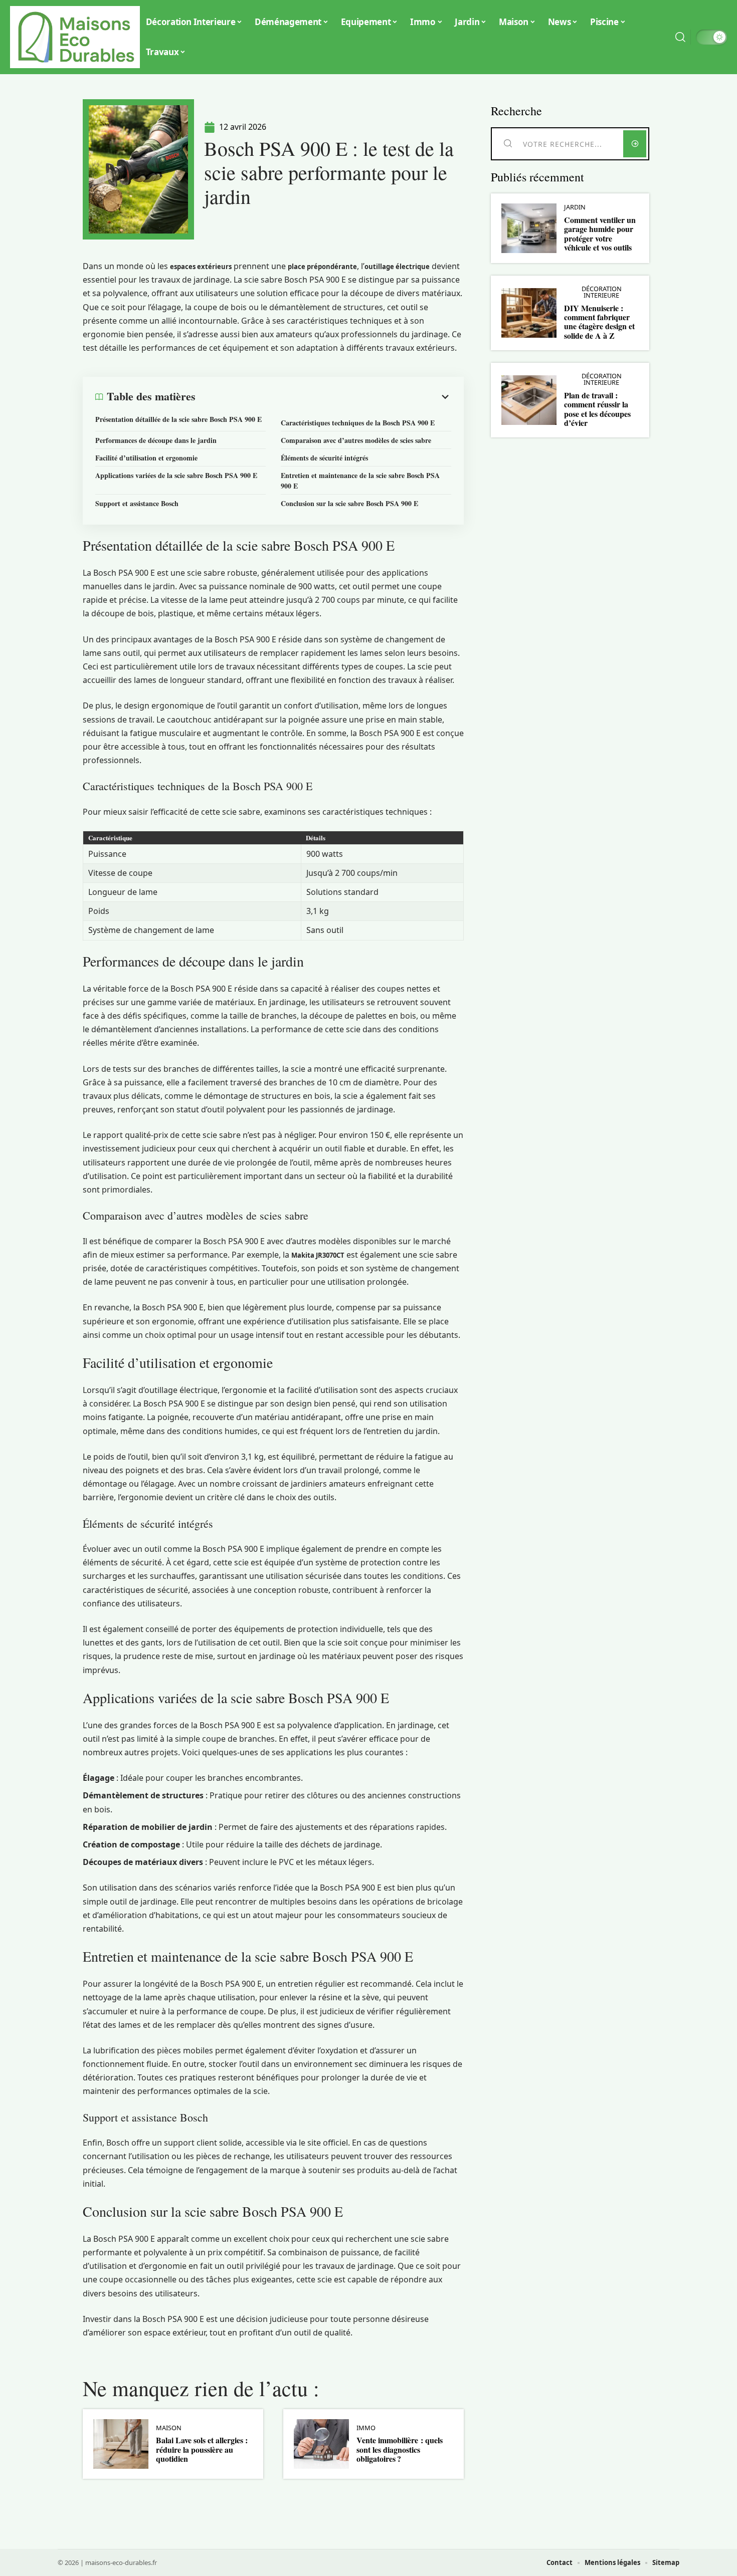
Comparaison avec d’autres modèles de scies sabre (356, 440)
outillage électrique (397, 267)
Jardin (575, 207)
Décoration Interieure (602, 292)
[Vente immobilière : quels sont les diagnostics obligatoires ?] (321, 2444)
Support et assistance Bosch (137, 503)
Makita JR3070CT (318, 1255)
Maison (169, 2428)
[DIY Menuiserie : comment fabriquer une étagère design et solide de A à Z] (529, 313)
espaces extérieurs (201, 267)
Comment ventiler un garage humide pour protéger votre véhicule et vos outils (600, 233)
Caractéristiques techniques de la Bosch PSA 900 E (358, 423)
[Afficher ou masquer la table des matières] (323, 397)
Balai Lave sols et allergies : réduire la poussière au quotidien (202, 2449)
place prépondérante (322, 267)
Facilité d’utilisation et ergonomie (146, 458)
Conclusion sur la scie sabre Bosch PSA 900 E (349, 503)
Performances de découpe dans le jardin (156, 440)
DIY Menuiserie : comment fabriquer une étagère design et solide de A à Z (599, 322)
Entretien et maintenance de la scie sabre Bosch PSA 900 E (360, 481)
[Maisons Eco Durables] (76, 37)
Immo (366, 2428)
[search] (680, 37)
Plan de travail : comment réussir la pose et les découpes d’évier (597, 409)
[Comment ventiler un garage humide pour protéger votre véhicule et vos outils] (529, 228)
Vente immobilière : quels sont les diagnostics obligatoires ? (400, 2449)
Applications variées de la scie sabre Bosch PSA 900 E (176, 475)
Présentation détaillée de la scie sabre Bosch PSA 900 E (178, 419)
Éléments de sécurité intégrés (324, 458)
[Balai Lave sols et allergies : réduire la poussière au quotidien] (121, 2444)
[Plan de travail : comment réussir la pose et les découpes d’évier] (529, 400)
